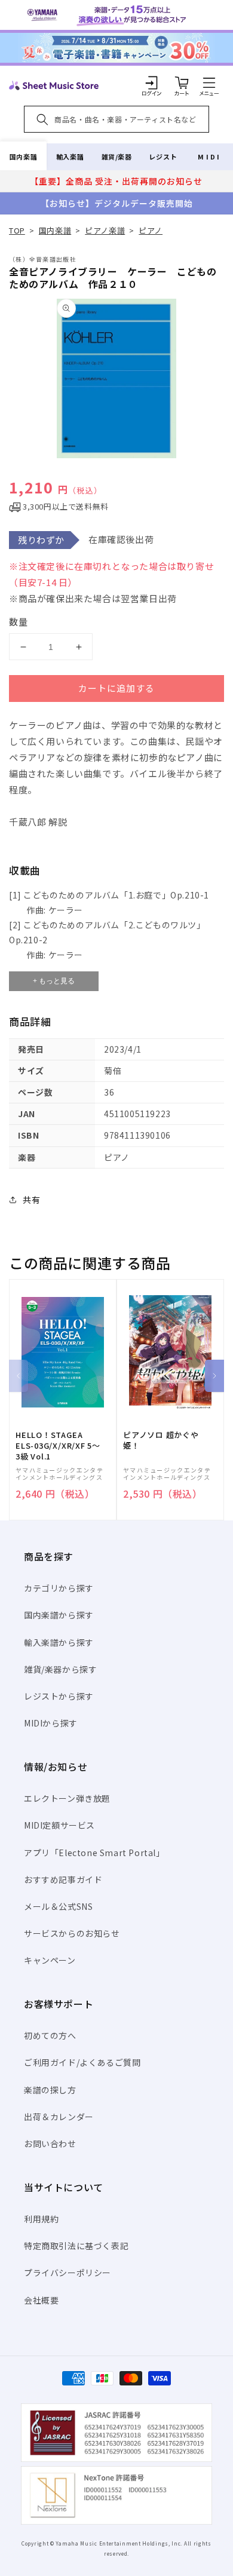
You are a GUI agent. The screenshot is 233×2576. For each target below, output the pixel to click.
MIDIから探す (51, 1723)
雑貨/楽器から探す (60, 1669)
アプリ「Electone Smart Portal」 (94, 1853)
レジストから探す (59, 1696)
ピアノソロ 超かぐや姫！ (161, 1440)
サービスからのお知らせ (72, 1933)
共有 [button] (31, 1200)
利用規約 (41, 2219)
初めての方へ (50, 2035)
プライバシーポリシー (68, 2273)
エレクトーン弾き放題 (67, 1798)
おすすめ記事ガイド (63, 1879)
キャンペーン (50, 1960)
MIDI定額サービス (59, 1825)
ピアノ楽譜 (105, 230)
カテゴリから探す (59, 1588)
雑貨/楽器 (117, 157)
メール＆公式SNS (58, 1906)
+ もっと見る (54, 981)
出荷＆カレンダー (59, 2117)
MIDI (209, 157)
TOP (17, 230)
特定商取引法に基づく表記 (76, 2246)
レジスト (163, 157)
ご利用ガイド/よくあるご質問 (82, 2062)
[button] (209, 82)
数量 (19, 622)
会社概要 (41, 2300)
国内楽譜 (23, 157)
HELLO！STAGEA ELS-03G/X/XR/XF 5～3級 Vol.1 (58, 1446)
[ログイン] (152, 82)
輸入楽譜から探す (59, 1642)
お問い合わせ (50, 2143)
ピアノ (151, 230)
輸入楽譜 (70, 157)
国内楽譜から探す (59, 1615)
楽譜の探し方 (50, 2090)
